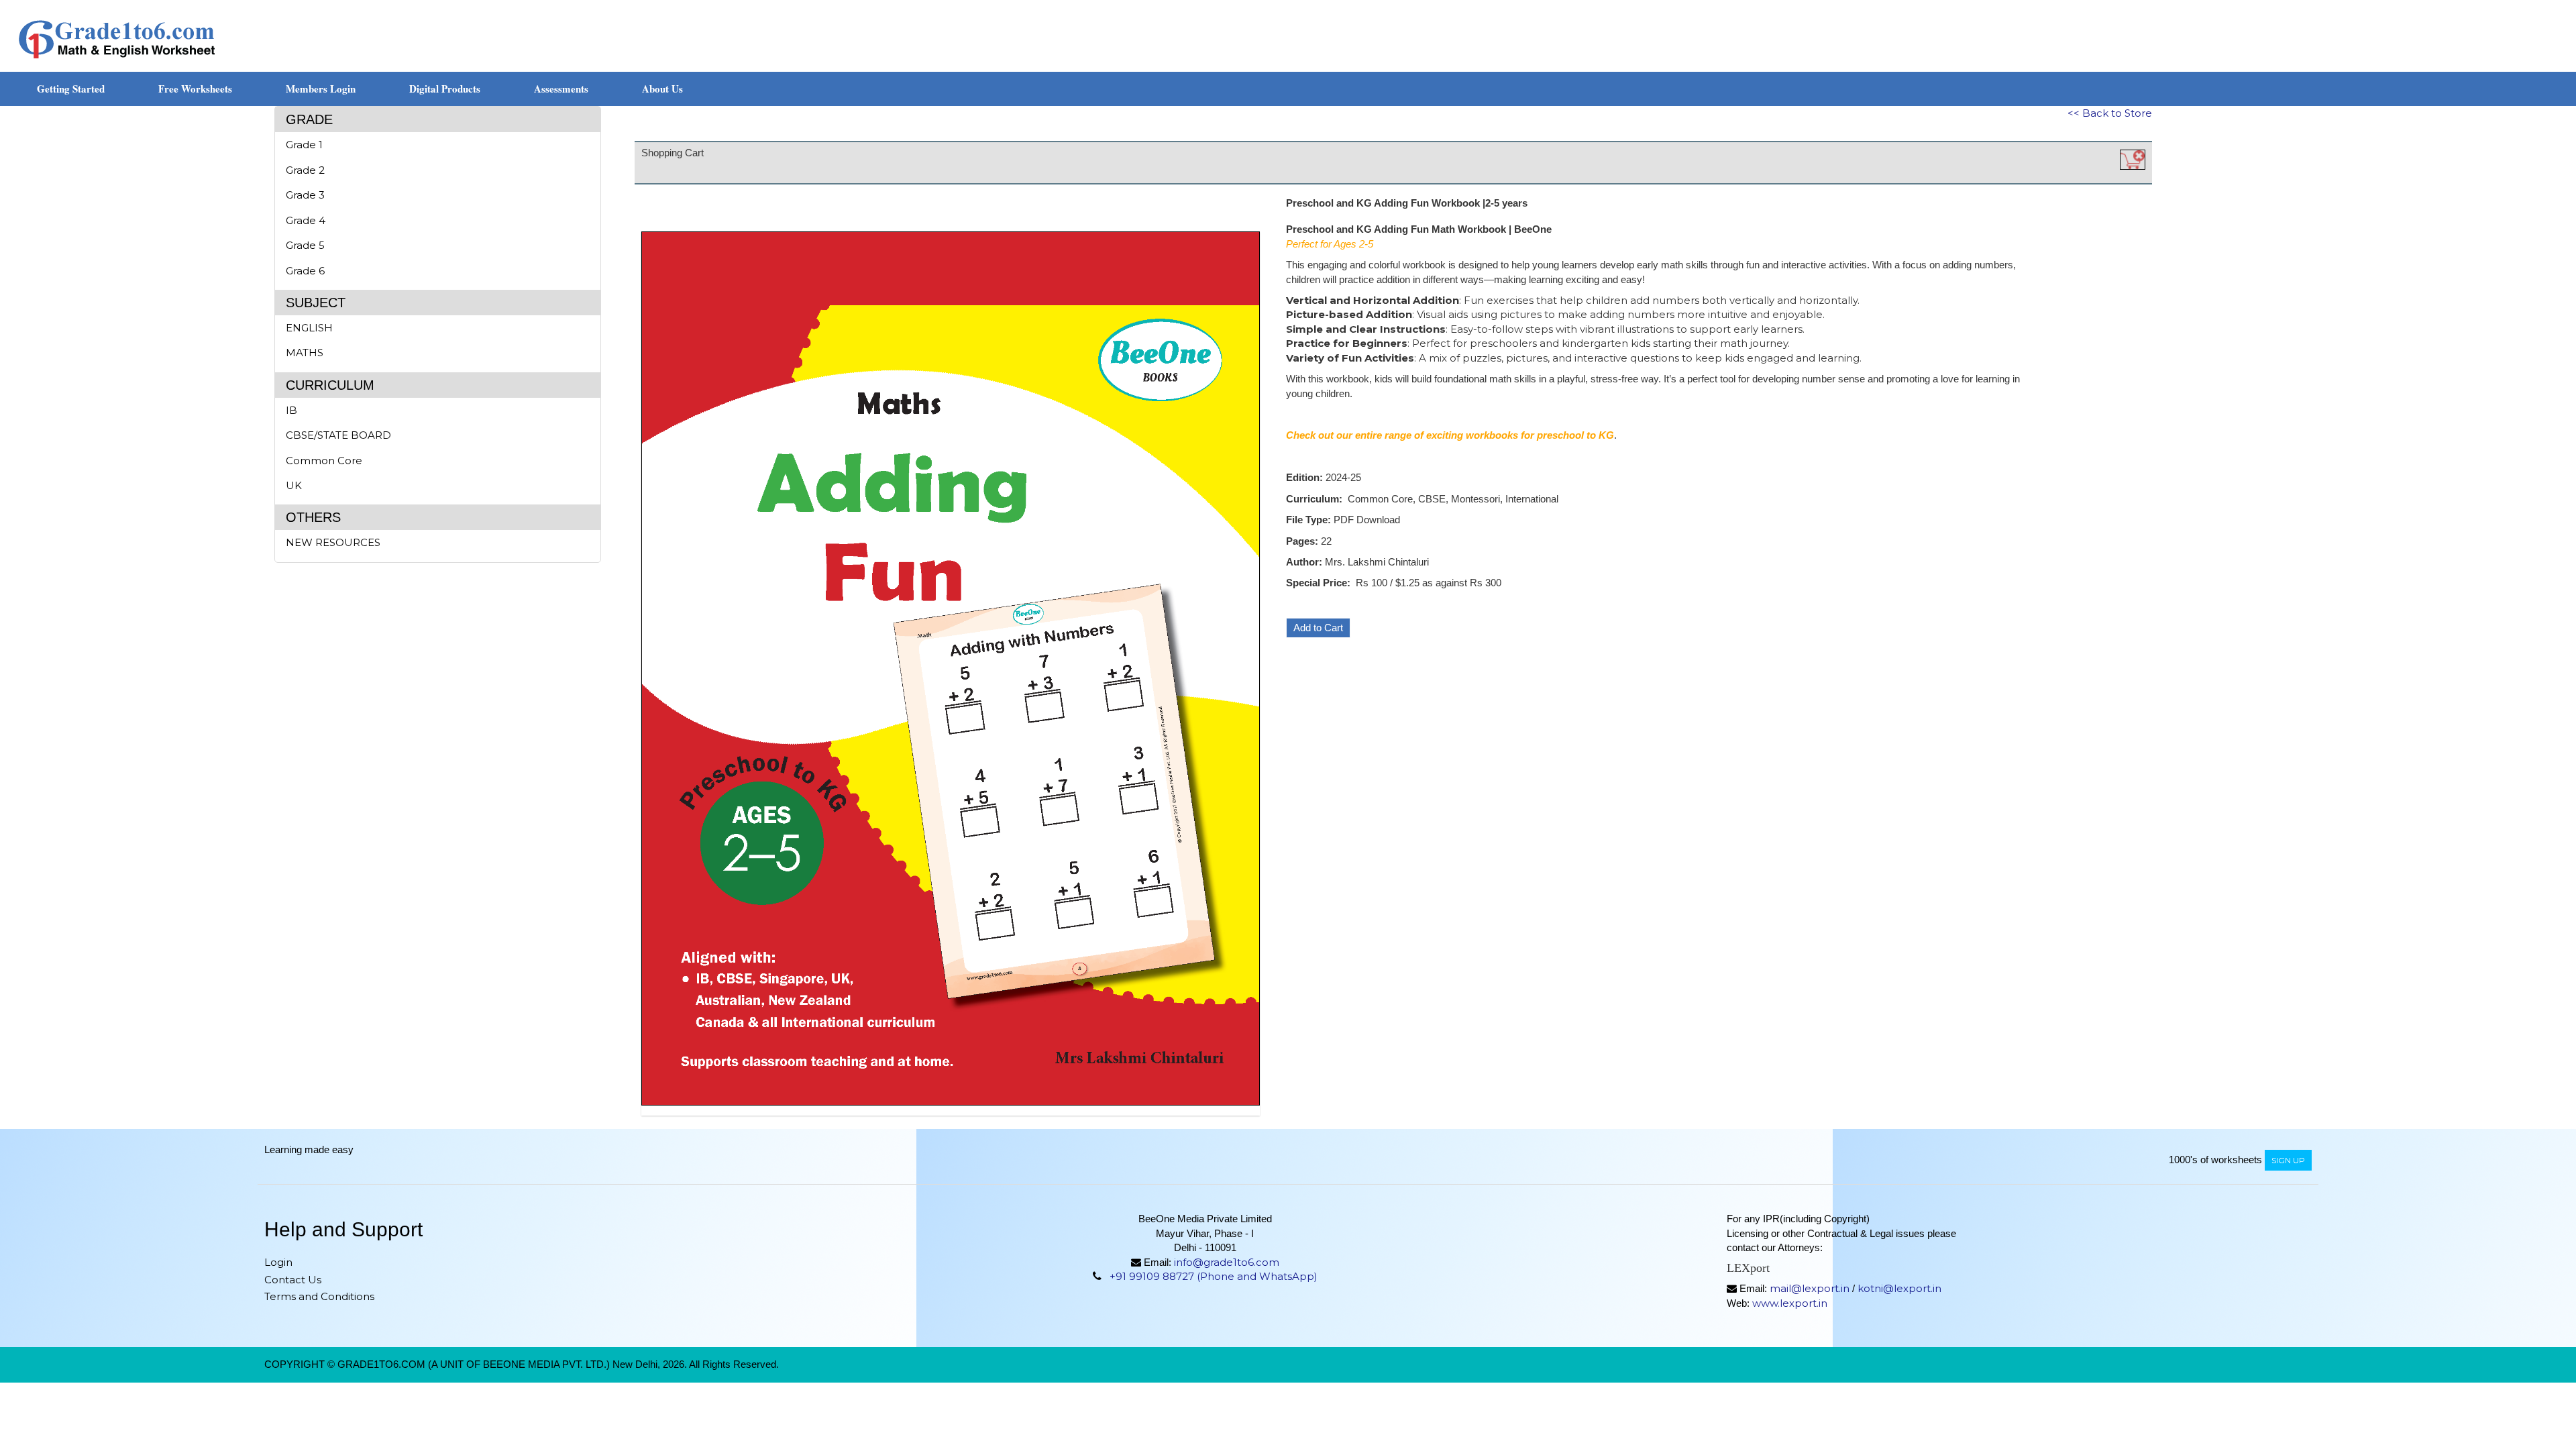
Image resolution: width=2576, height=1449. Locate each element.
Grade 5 (305, 245)
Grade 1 (304, 145)
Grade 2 (305, 170)
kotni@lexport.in (1899, 1288)
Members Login (321, 89)
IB (291, 410)
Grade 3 (305, 195)
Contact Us (293, 1280)
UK (294, 485)
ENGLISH (309, 328)
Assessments (561, 89)
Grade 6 (305, 271)
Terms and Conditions (319, 1296)
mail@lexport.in (1810, 1288)
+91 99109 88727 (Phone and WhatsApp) (1214, 1276)
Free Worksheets (195, 89)
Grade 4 (306, 220)
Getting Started (71, 89)
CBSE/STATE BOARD (338, 435)
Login (278, 1262)
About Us (662, 89)
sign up (2288, 1160)
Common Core (324, 461)
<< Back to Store (2110, 113)
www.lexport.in (1790, 1303)
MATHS (305, 353)
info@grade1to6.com (1227, 1262)
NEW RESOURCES (333, 542)
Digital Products (445, 89)
